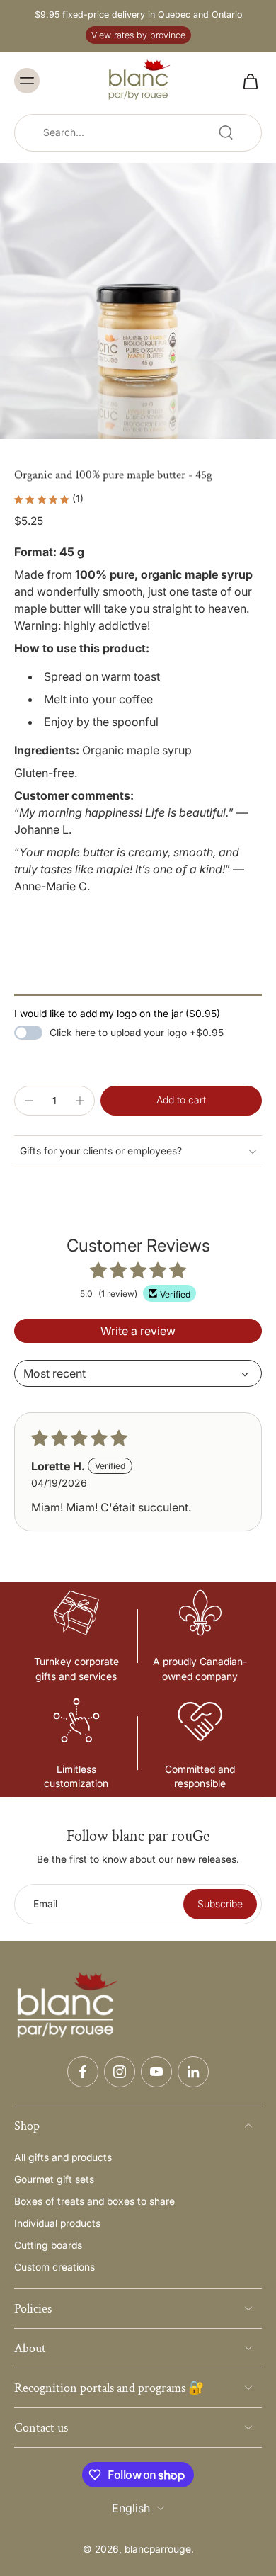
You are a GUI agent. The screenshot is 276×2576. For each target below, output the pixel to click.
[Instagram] (120, 2072)
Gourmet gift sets (54, 2179)
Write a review (138, 1331)
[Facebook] (83, 2072)
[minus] (29, 1101)
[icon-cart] (246, 81)
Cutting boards (48, 2245)
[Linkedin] (193, 2072)
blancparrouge (158, 2549)
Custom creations (54, 2267)
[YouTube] (156, 2072)
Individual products (57, 2223)
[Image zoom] (138, 301)
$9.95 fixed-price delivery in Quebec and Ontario (138, 15)
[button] (181, 1101)
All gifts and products (63, 2157)
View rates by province (138, 35)
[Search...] (226, 132)
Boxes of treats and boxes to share (94, 2201)
